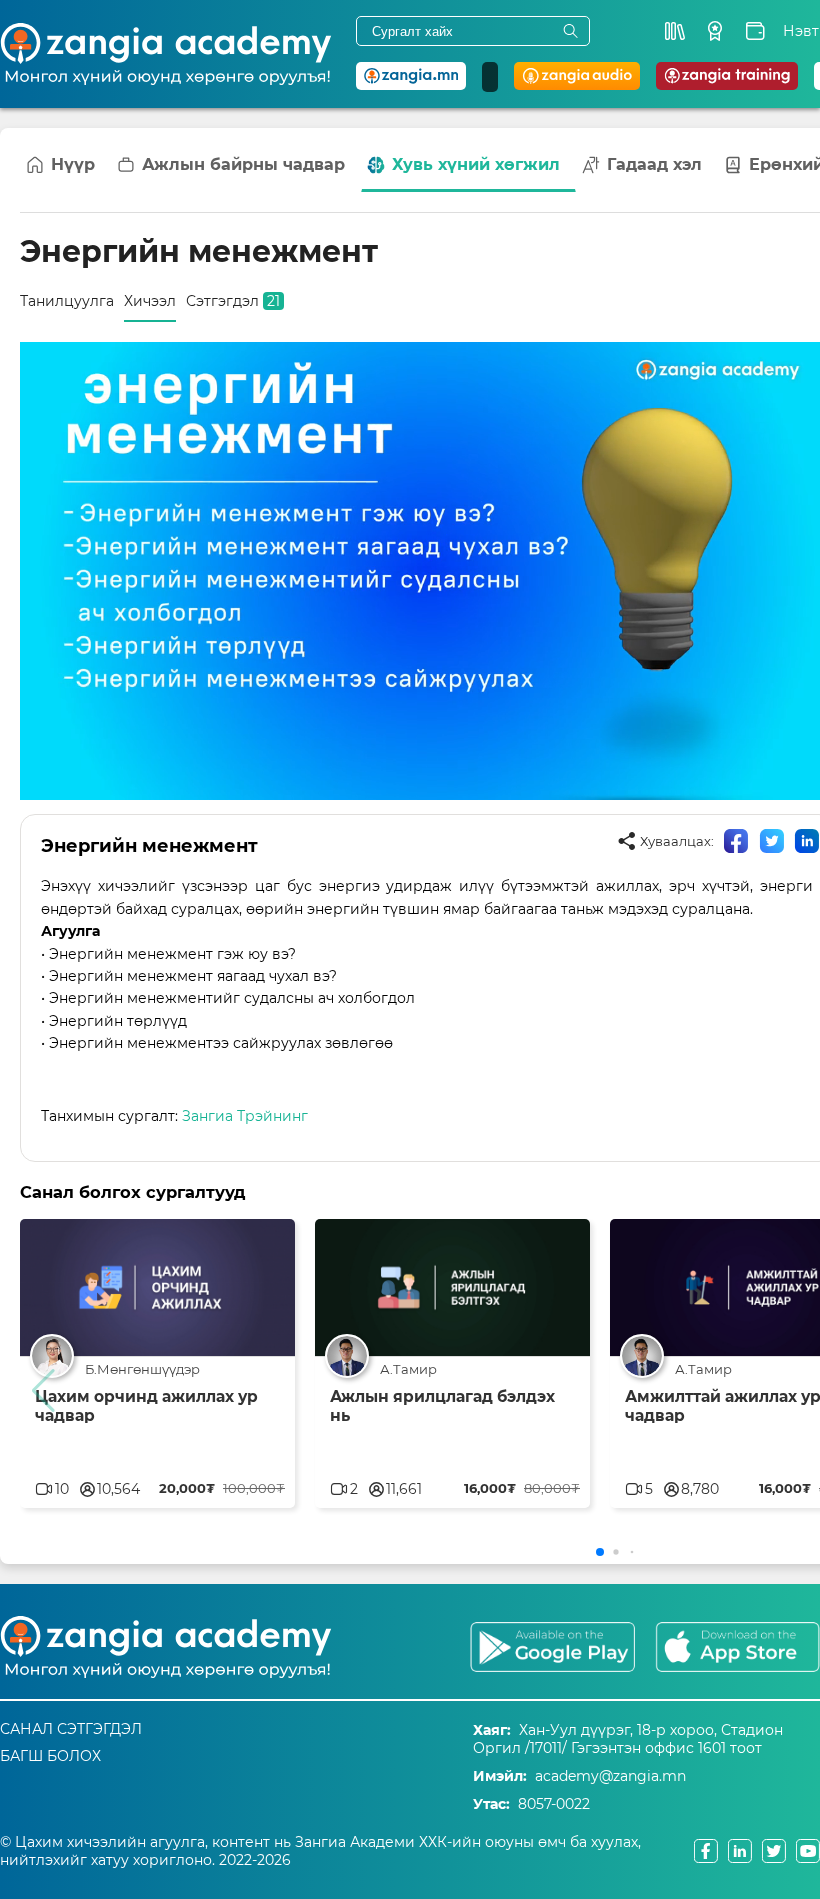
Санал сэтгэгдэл (71, 1729)
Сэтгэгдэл (233, 301)
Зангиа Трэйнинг (245, 1116)
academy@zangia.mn (610, 1776)
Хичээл (150, 301)
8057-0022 (554, 1804)
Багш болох (50, 1756)
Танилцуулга (67, 301)
